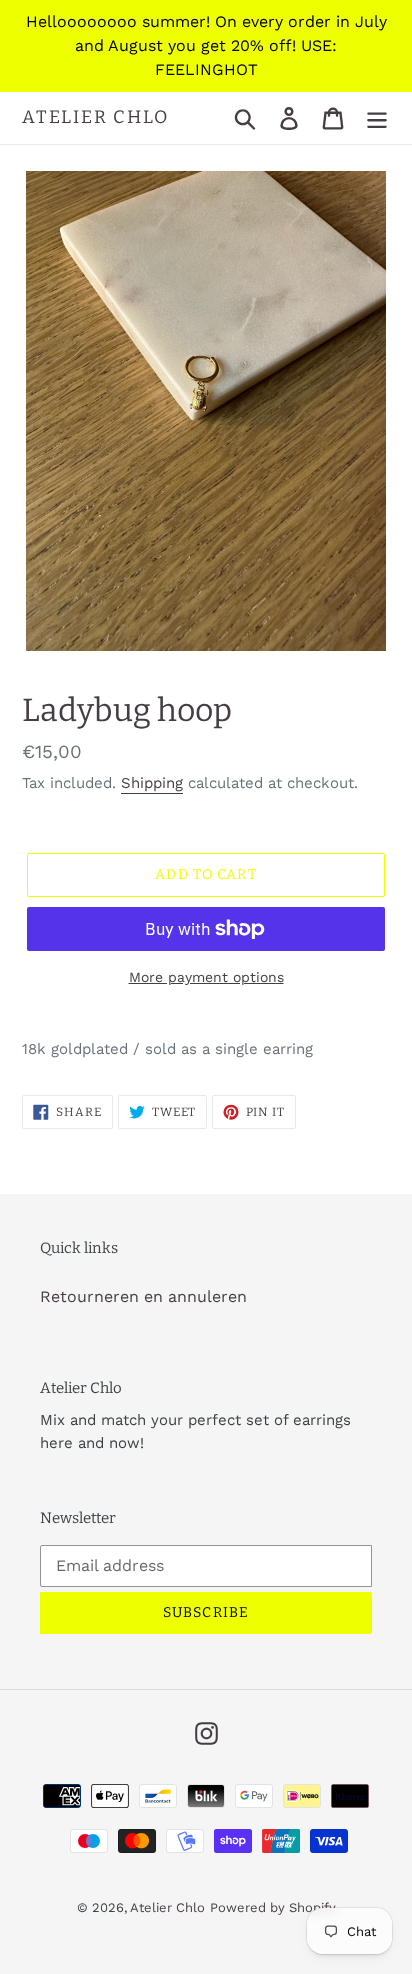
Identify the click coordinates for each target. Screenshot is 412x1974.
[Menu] (377, 118)
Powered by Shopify (273, 1907)
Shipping (152, 783)
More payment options (206, 977)
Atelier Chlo (95, 117)
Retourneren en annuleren (143, 1296)
